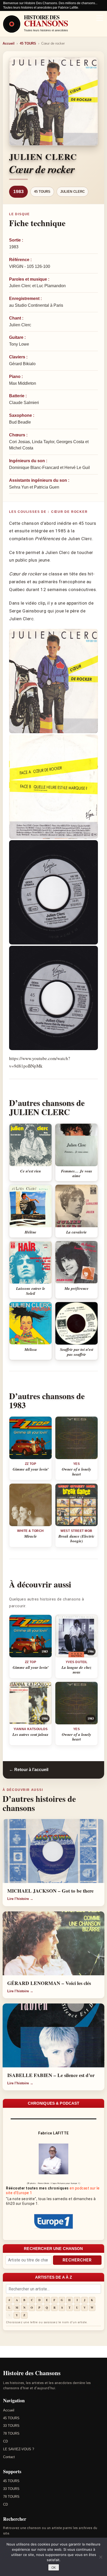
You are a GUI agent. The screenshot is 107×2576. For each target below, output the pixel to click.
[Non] (101, 2557)
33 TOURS (11, 2426)
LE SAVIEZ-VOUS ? (19, 2449)
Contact (9, 2457)
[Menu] (100, 19)
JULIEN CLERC (72, 192)
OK (54, 2568)
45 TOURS (28, 43)
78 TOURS (11, 2433)
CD (5, 2441)
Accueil (9, 43)
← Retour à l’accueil (29, 1770)
